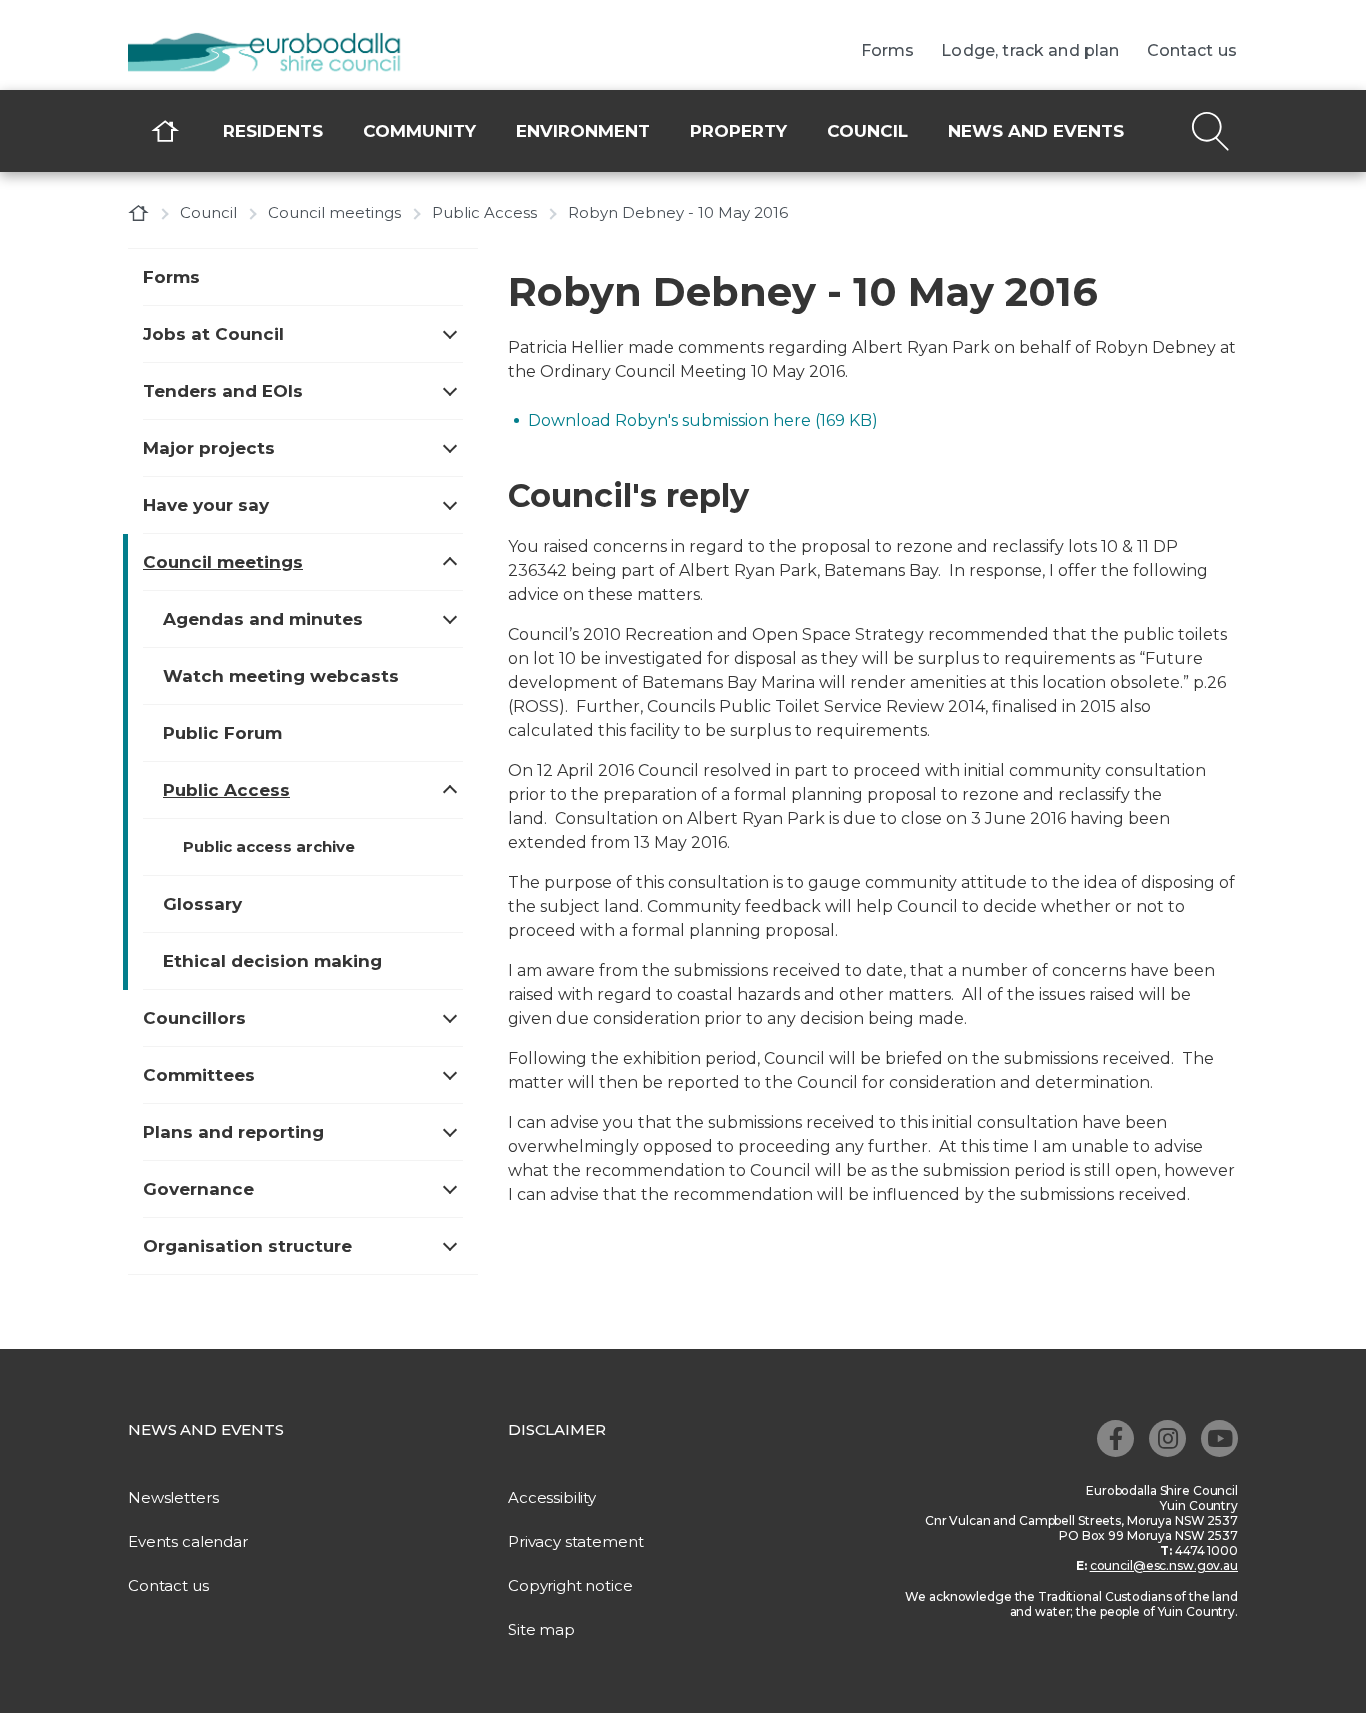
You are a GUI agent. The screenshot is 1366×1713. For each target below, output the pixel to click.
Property (738, 131)
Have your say (206, 505)
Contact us (1192, 51)
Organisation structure (247, 1246)
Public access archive (269, 846)
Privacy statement (575, 1541)
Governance (198, 1189)
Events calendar (188, 1541)
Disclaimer (557, 1429)
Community (419, 131)
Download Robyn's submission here (703, 420)
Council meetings (334, 212)
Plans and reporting (233, 1132)
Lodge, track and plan (1030, 51)
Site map (541, 1629)
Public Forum (222, 733)
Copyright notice (570, 1585)
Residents (273, 131)
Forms (888, 51)
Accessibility (552, 1497)
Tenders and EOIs (223, 391)
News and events (1036, 131)
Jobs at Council (213, 334)
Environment (583, 131)
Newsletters (173, 1497)
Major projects (209, 448)
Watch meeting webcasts (281, 676)
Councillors (194, 1018)
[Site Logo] (278, 54)
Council (867, 131)
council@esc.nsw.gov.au (1164, 1565)
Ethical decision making (272, 961)
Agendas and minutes (263, 619)
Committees (199, 1075)
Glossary (202, 904)
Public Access (484, 212)
